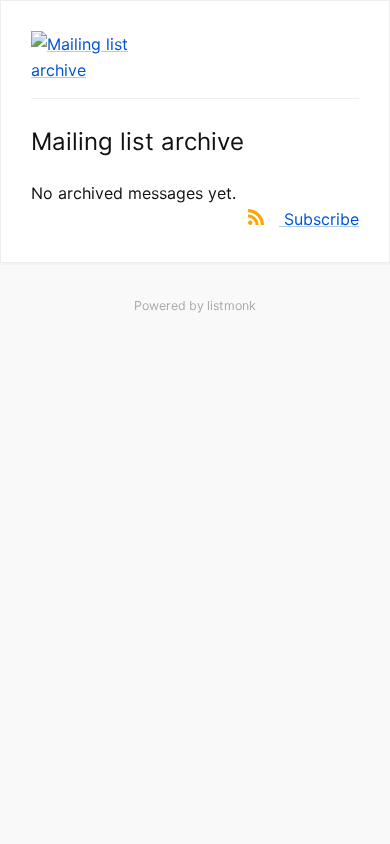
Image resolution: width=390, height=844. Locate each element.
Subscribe (321, 219)
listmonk (231, 305)
